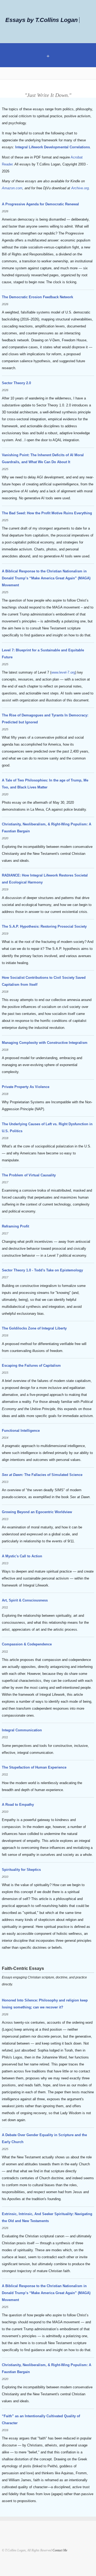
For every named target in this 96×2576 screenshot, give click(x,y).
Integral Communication (22, 1730)
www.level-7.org (63, 672)
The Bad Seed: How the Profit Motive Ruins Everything (47, 513)
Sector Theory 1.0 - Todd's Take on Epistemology (42, 1270)
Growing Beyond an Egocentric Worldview (37, 1512)
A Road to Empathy (18, 1805)
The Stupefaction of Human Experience (34, 1767)
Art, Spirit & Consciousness (25, 1600)
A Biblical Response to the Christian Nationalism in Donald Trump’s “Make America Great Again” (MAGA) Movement (46, 578)
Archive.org (80, 188)
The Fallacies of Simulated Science (42, 1475)
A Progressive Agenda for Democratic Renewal (40, 204)
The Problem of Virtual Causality (29, 1175)
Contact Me (60, 2550)
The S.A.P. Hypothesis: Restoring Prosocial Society (44, 926)
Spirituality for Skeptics (21, 1870)
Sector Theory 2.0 (16, 383)
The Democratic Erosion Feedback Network (37, 297)
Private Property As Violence (26, 1087)
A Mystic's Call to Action (22, 1556)
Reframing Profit (15, 1226)
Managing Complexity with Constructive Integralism (45, 1043)
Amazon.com (12, 188)
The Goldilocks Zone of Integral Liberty (34, 1328)
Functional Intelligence (21, 1431)
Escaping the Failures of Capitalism (31, 1366)
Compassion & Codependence (27, 1644)
